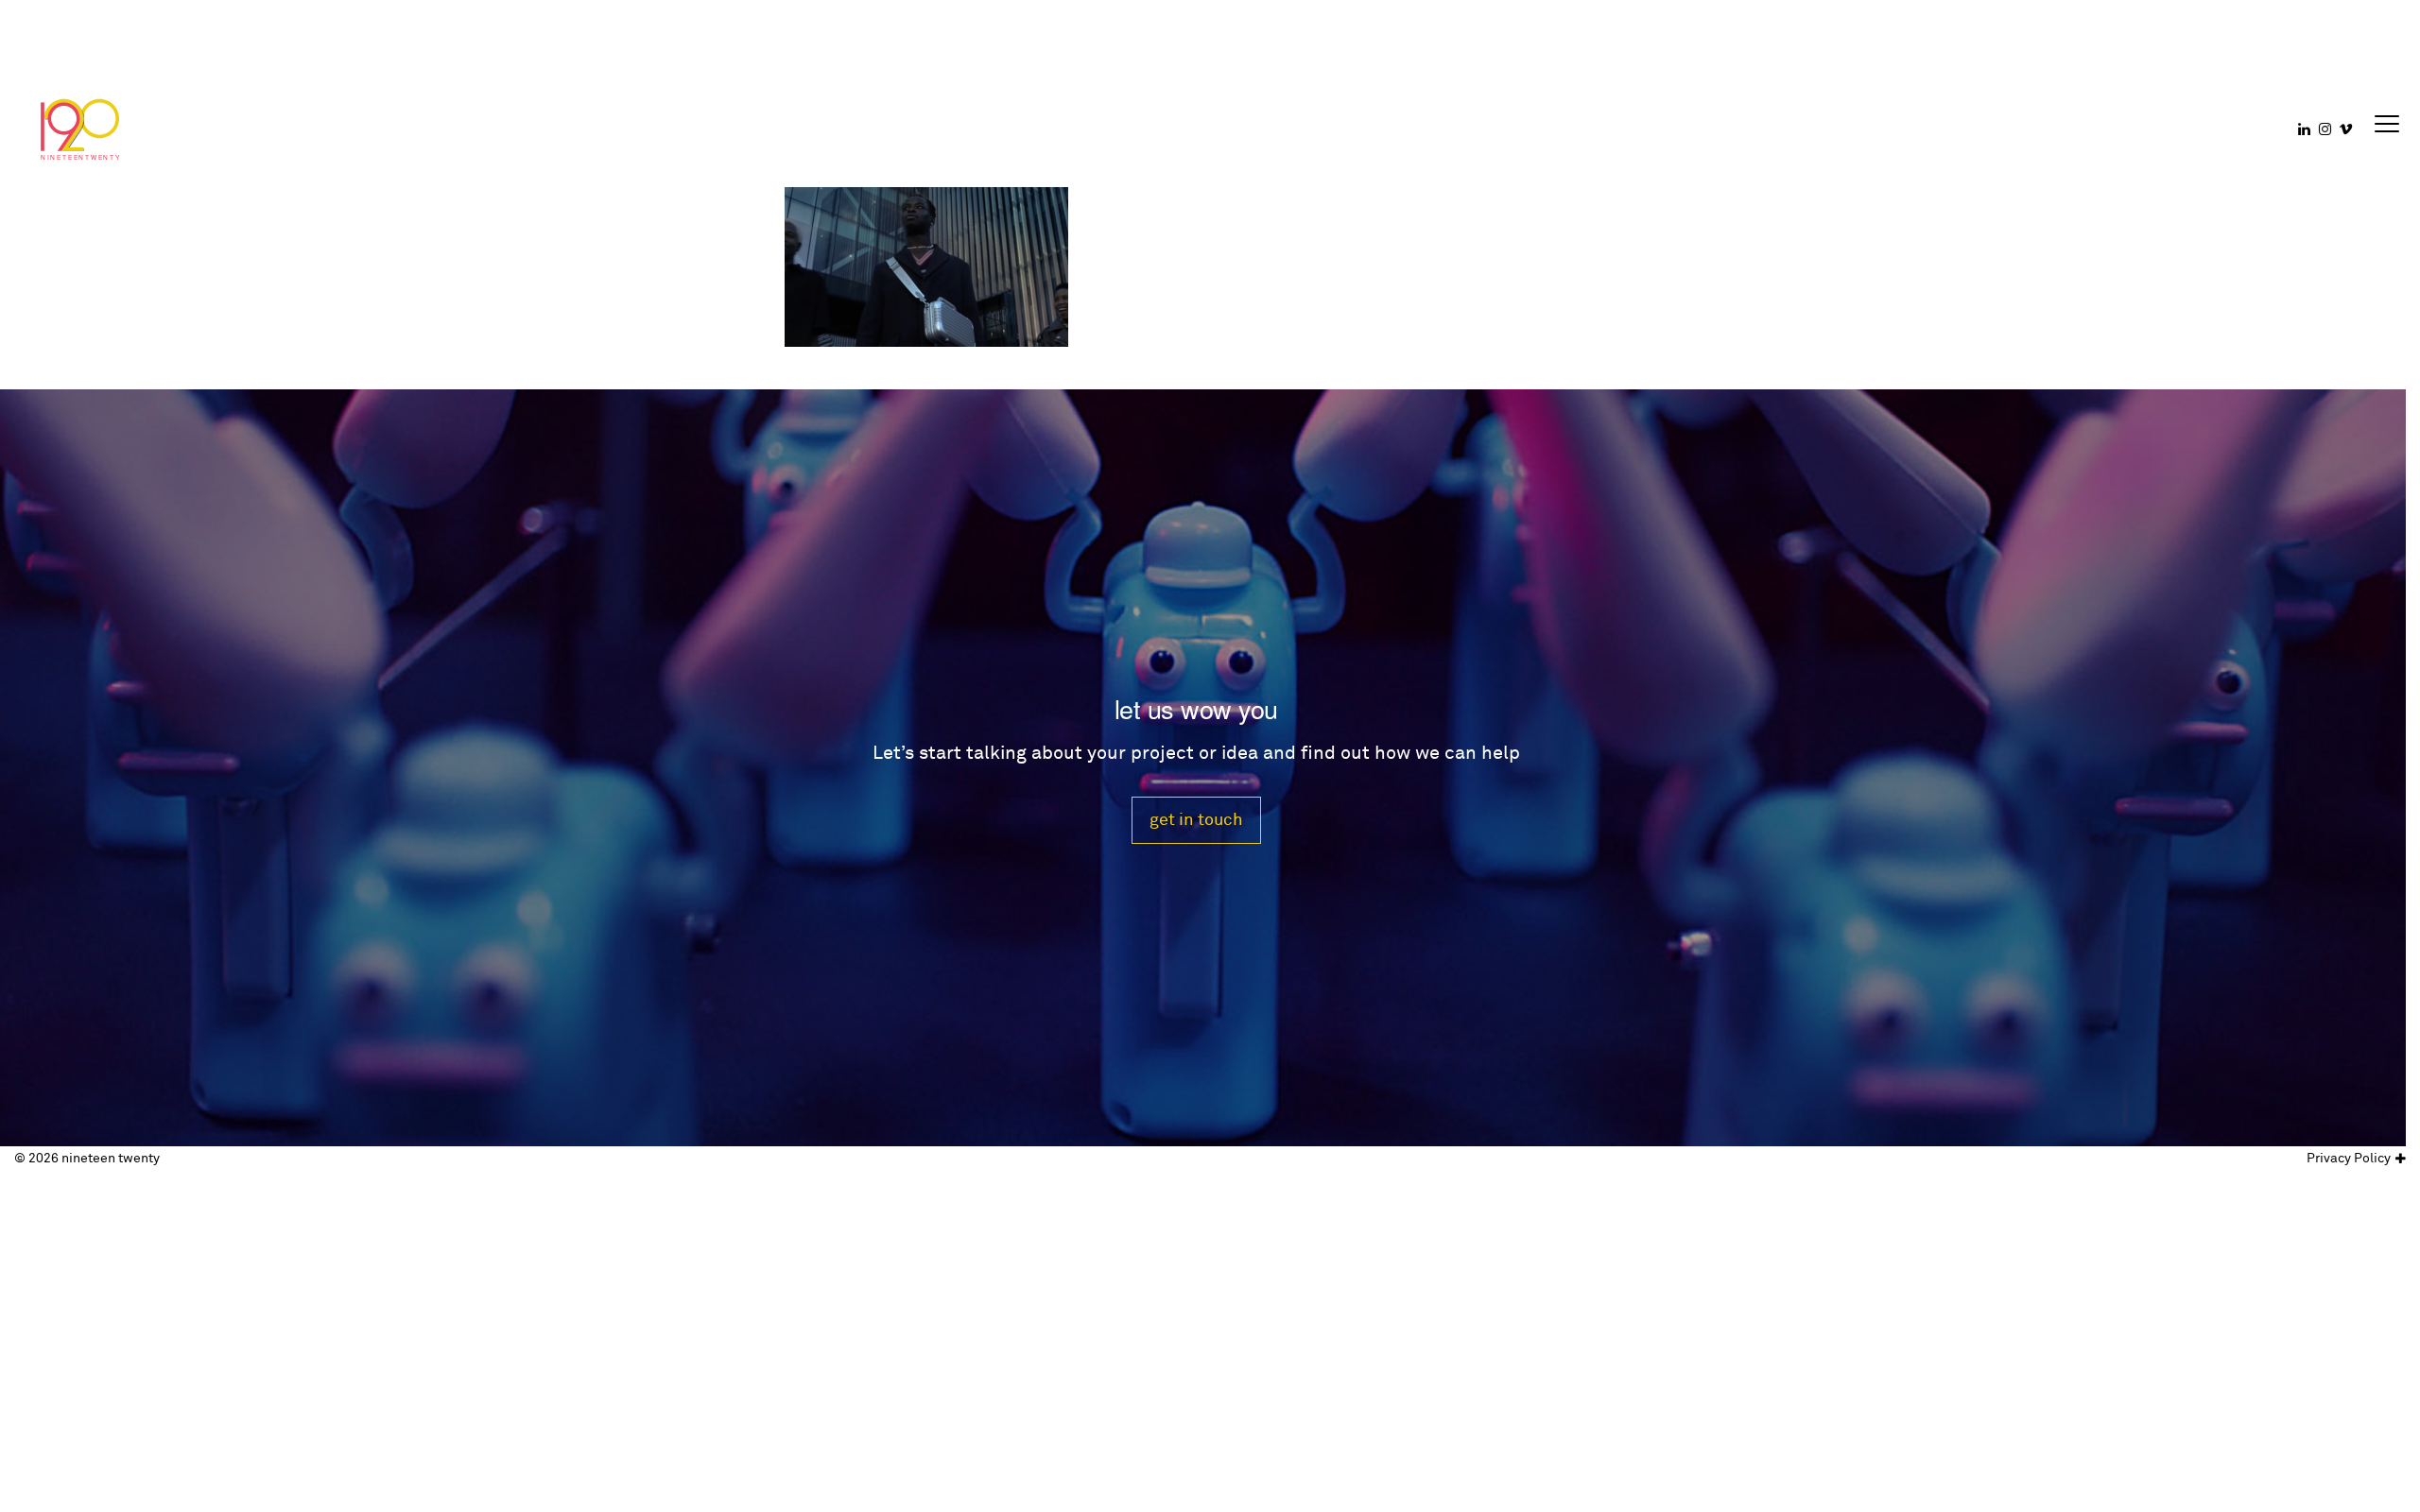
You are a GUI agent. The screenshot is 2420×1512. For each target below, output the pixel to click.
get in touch (1196, 820)
